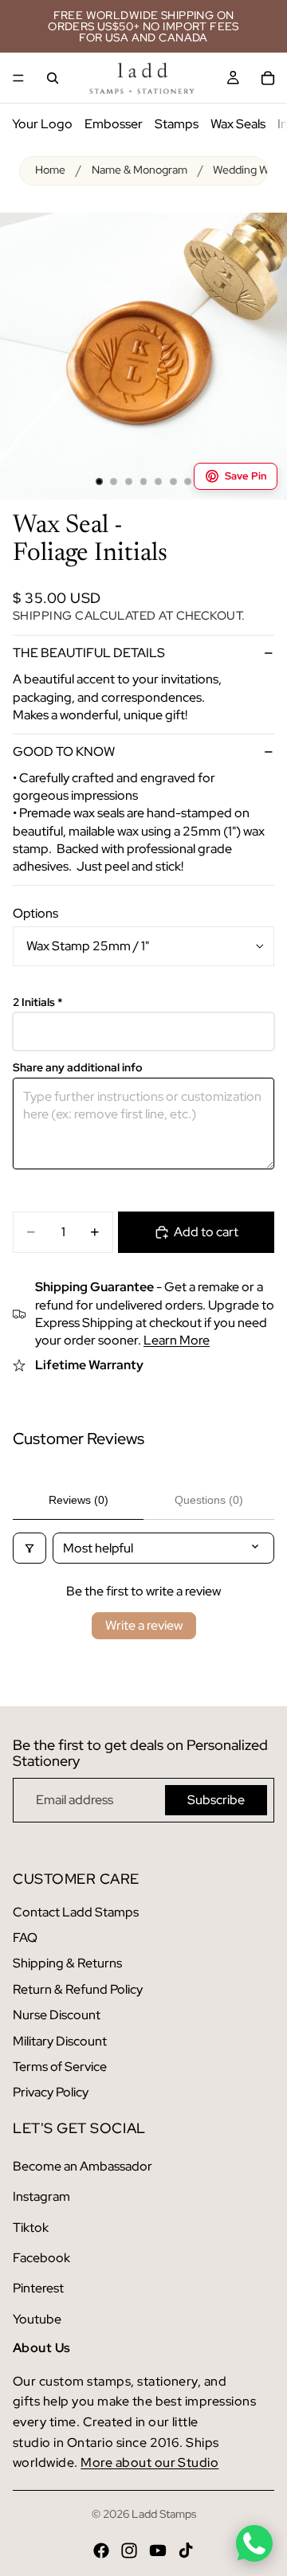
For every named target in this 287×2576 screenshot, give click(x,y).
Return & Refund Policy (78, 1989)
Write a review (144, 1625)
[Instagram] (129, 2551)
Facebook (41, 2258)
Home (50, 170)
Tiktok (31, 2228)
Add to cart (206, 1232)
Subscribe (216, 1800)
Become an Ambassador (83, 2166)
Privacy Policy (51, 2092)
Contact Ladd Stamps (76, 1912)
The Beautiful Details (89, 653)
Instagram (41, 2196)
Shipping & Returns (67, 1963)
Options (35, 913)
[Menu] (18, 78)
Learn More (177, 1340)
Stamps (177, 124)
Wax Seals (238, 124)
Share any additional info (78, 1068)
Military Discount (60, 2041)
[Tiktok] (186, 2551)
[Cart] (268, 78)
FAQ (25, 1938)
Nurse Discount (57, 2015)
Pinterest (38, 2288)
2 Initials (38, 1002)
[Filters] (29, 1548)
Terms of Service (60, 2067)
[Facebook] (101, 2551)
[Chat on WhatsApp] (254, 2543)
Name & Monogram (140, 170)
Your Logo (42, 124)
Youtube (37, 2319)
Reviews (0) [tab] (79, 1500)
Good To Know (64, 752)
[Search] (53, 78)
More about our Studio (149, 2462)
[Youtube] (158, 2551)
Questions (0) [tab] (209, 1500)
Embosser (114, 124)
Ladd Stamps (164, 2514)
